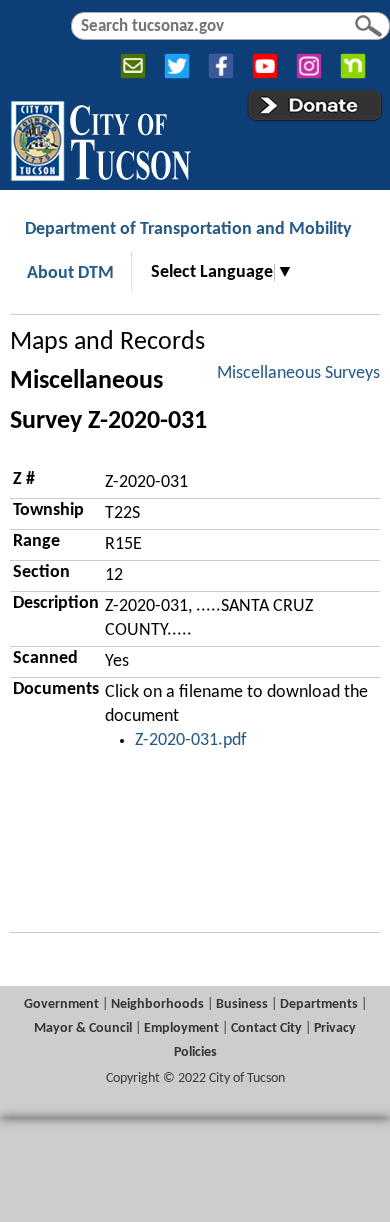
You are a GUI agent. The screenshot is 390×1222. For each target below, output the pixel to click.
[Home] (100, 137)
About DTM (70, 273)
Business (242, 1004)
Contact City (266, 1028)
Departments (319, 1004)
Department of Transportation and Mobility (188, 229)
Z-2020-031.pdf (191, 740)
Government (61, 1004)
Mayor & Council (83, 1028)
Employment (181, 1028)
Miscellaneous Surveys (298, 373)
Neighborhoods (157, 1004)
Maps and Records (107, 342)
